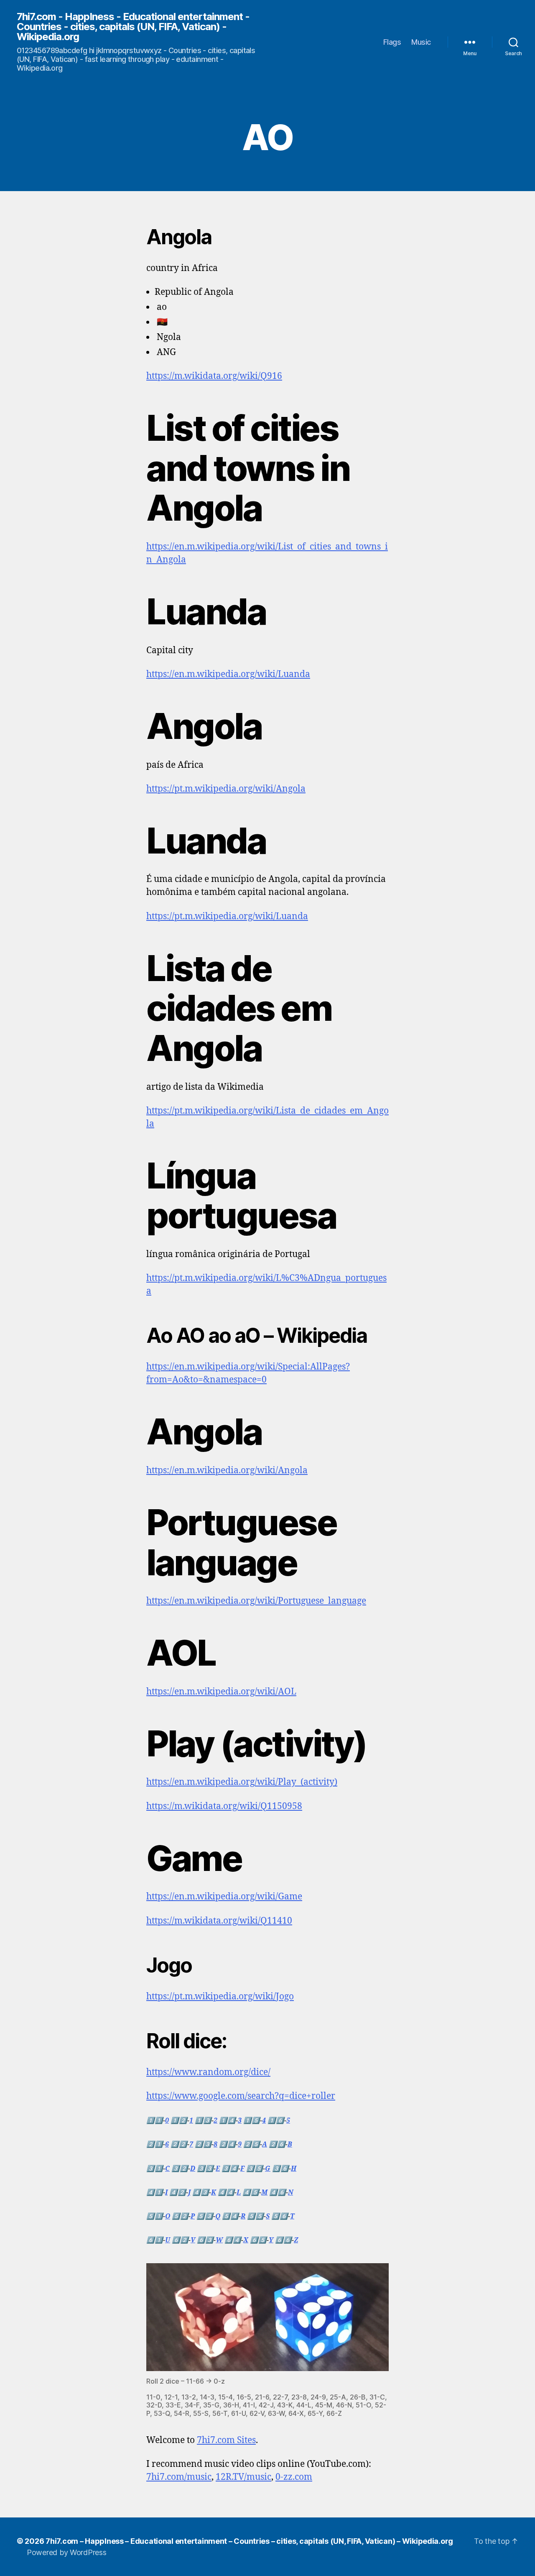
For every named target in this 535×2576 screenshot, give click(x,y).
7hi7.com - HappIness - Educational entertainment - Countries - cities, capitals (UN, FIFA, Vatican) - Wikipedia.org (133, 27)
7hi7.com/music (179, 2477)
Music (421, 42)
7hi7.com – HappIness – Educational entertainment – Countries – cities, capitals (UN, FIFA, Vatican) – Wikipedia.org (249, 2541)
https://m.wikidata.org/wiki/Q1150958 (224, 1806)
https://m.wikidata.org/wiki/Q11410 (219, 1921)
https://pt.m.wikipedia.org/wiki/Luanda (227, 916)
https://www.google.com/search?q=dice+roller (241, 2096)
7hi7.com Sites (226, 2440)
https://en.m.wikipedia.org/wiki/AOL (221, 1692)
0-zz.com (294, 2477)
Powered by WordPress (67, 2552)
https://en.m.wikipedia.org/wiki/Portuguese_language (256, 1601)
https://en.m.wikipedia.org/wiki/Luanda (228, 674)
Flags (392, 42)
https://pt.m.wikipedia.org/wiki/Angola (226, 789)
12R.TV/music (243, 2477)
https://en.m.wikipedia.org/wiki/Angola (227, 1471)
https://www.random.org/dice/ (208, 2072)
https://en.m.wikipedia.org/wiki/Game (224, 1897)
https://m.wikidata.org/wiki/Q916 (214, 376)
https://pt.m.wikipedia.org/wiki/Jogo (220, 1997)
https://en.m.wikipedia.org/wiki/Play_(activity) (242, 1782)
